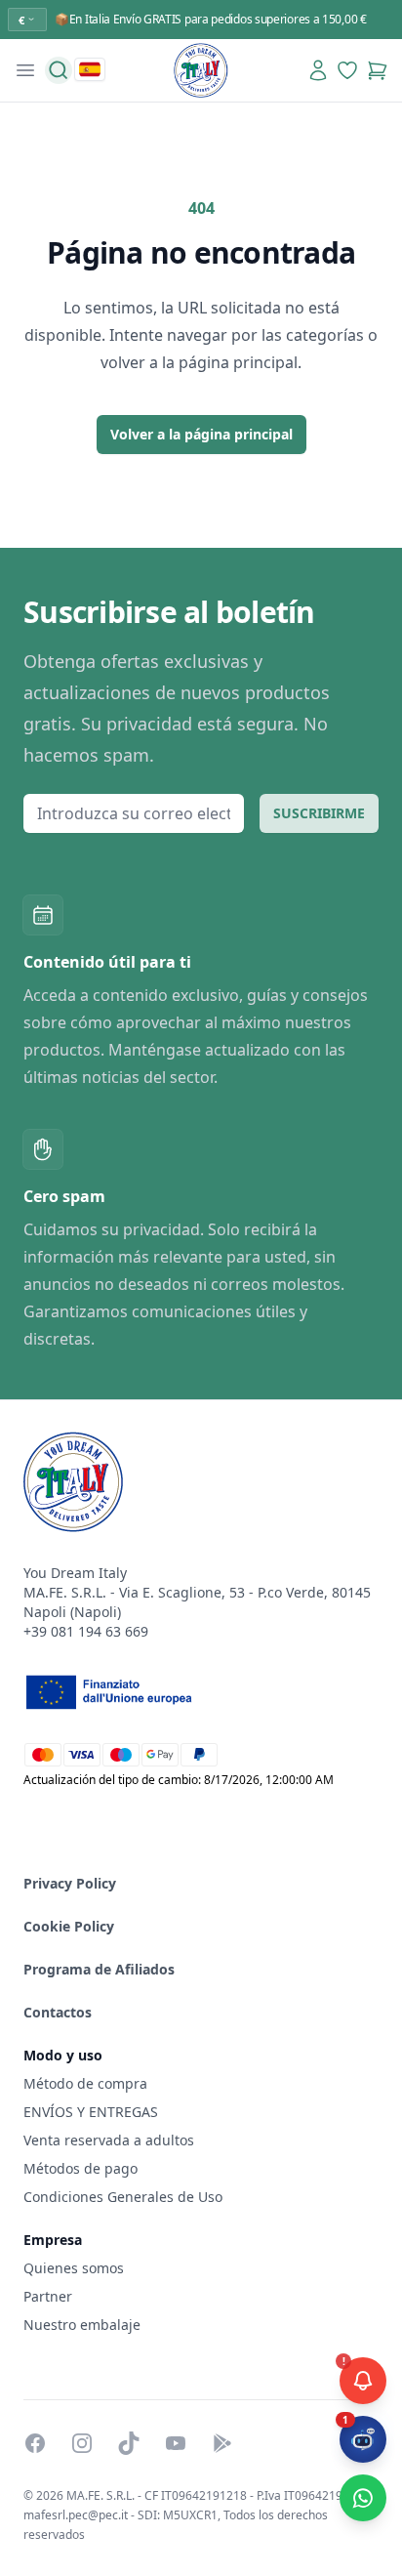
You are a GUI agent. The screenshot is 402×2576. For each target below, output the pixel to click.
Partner (48, 2296)
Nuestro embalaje (82, 2325)
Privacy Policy (70, 1883)
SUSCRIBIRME (319, 813)
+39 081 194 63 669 (86, 1631)
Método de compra (85, 2083)
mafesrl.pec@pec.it (76, 2515)
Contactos (58, 2012)
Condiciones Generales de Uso (123, 2197)
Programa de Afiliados (99, 1969)
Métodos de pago (80, 2168)
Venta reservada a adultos (109, 2140)
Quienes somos (74, 2268)
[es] (90, 69)
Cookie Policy (69, 1926)
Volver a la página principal (201, 434)
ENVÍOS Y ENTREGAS (93, 2112)
